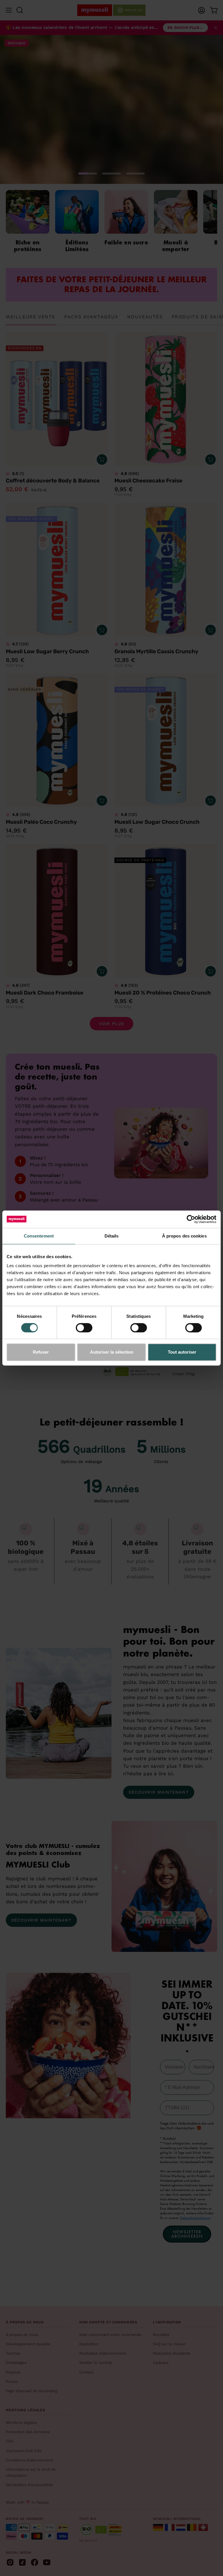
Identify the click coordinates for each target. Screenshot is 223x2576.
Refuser (41, 1352)
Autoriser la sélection (112, 1352)
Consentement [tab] (39, 1236)
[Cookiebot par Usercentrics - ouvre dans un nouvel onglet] (191, 1219)
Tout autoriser (182, 1352)
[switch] (84, 1328)
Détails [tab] (112, 1236)
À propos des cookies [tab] (184, 1236)
